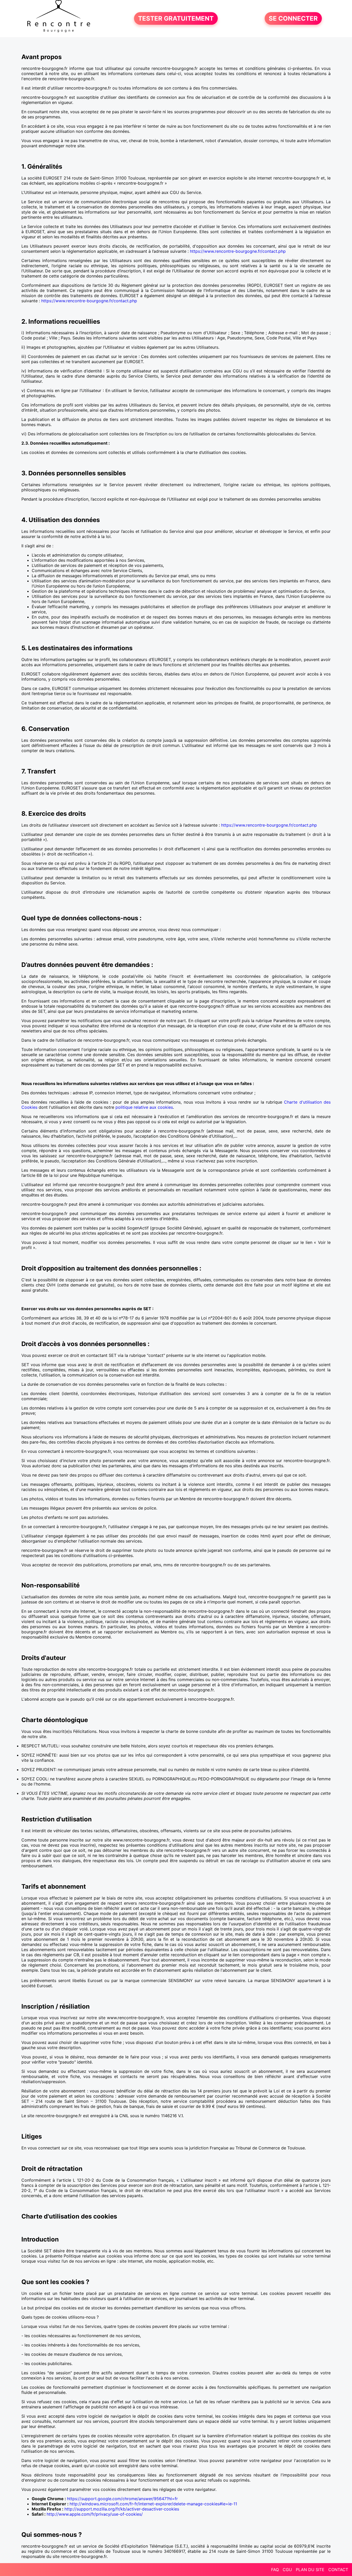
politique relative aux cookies (144, 1107)
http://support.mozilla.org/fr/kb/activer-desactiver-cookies (122, 2509)
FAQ (275, 2570)
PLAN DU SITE (310, 2570)
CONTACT (338, 2570)
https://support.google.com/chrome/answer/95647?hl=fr (122, 2499)
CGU (287, 2570)
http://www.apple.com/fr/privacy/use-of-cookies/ (95, 2514)
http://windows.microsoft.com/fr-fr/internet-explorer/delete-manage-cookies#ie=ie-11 (153, 2504)
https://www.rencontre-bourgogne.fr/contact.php (238, 251)
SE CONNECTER (293, 18)
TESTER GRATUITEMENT (176, 18)
